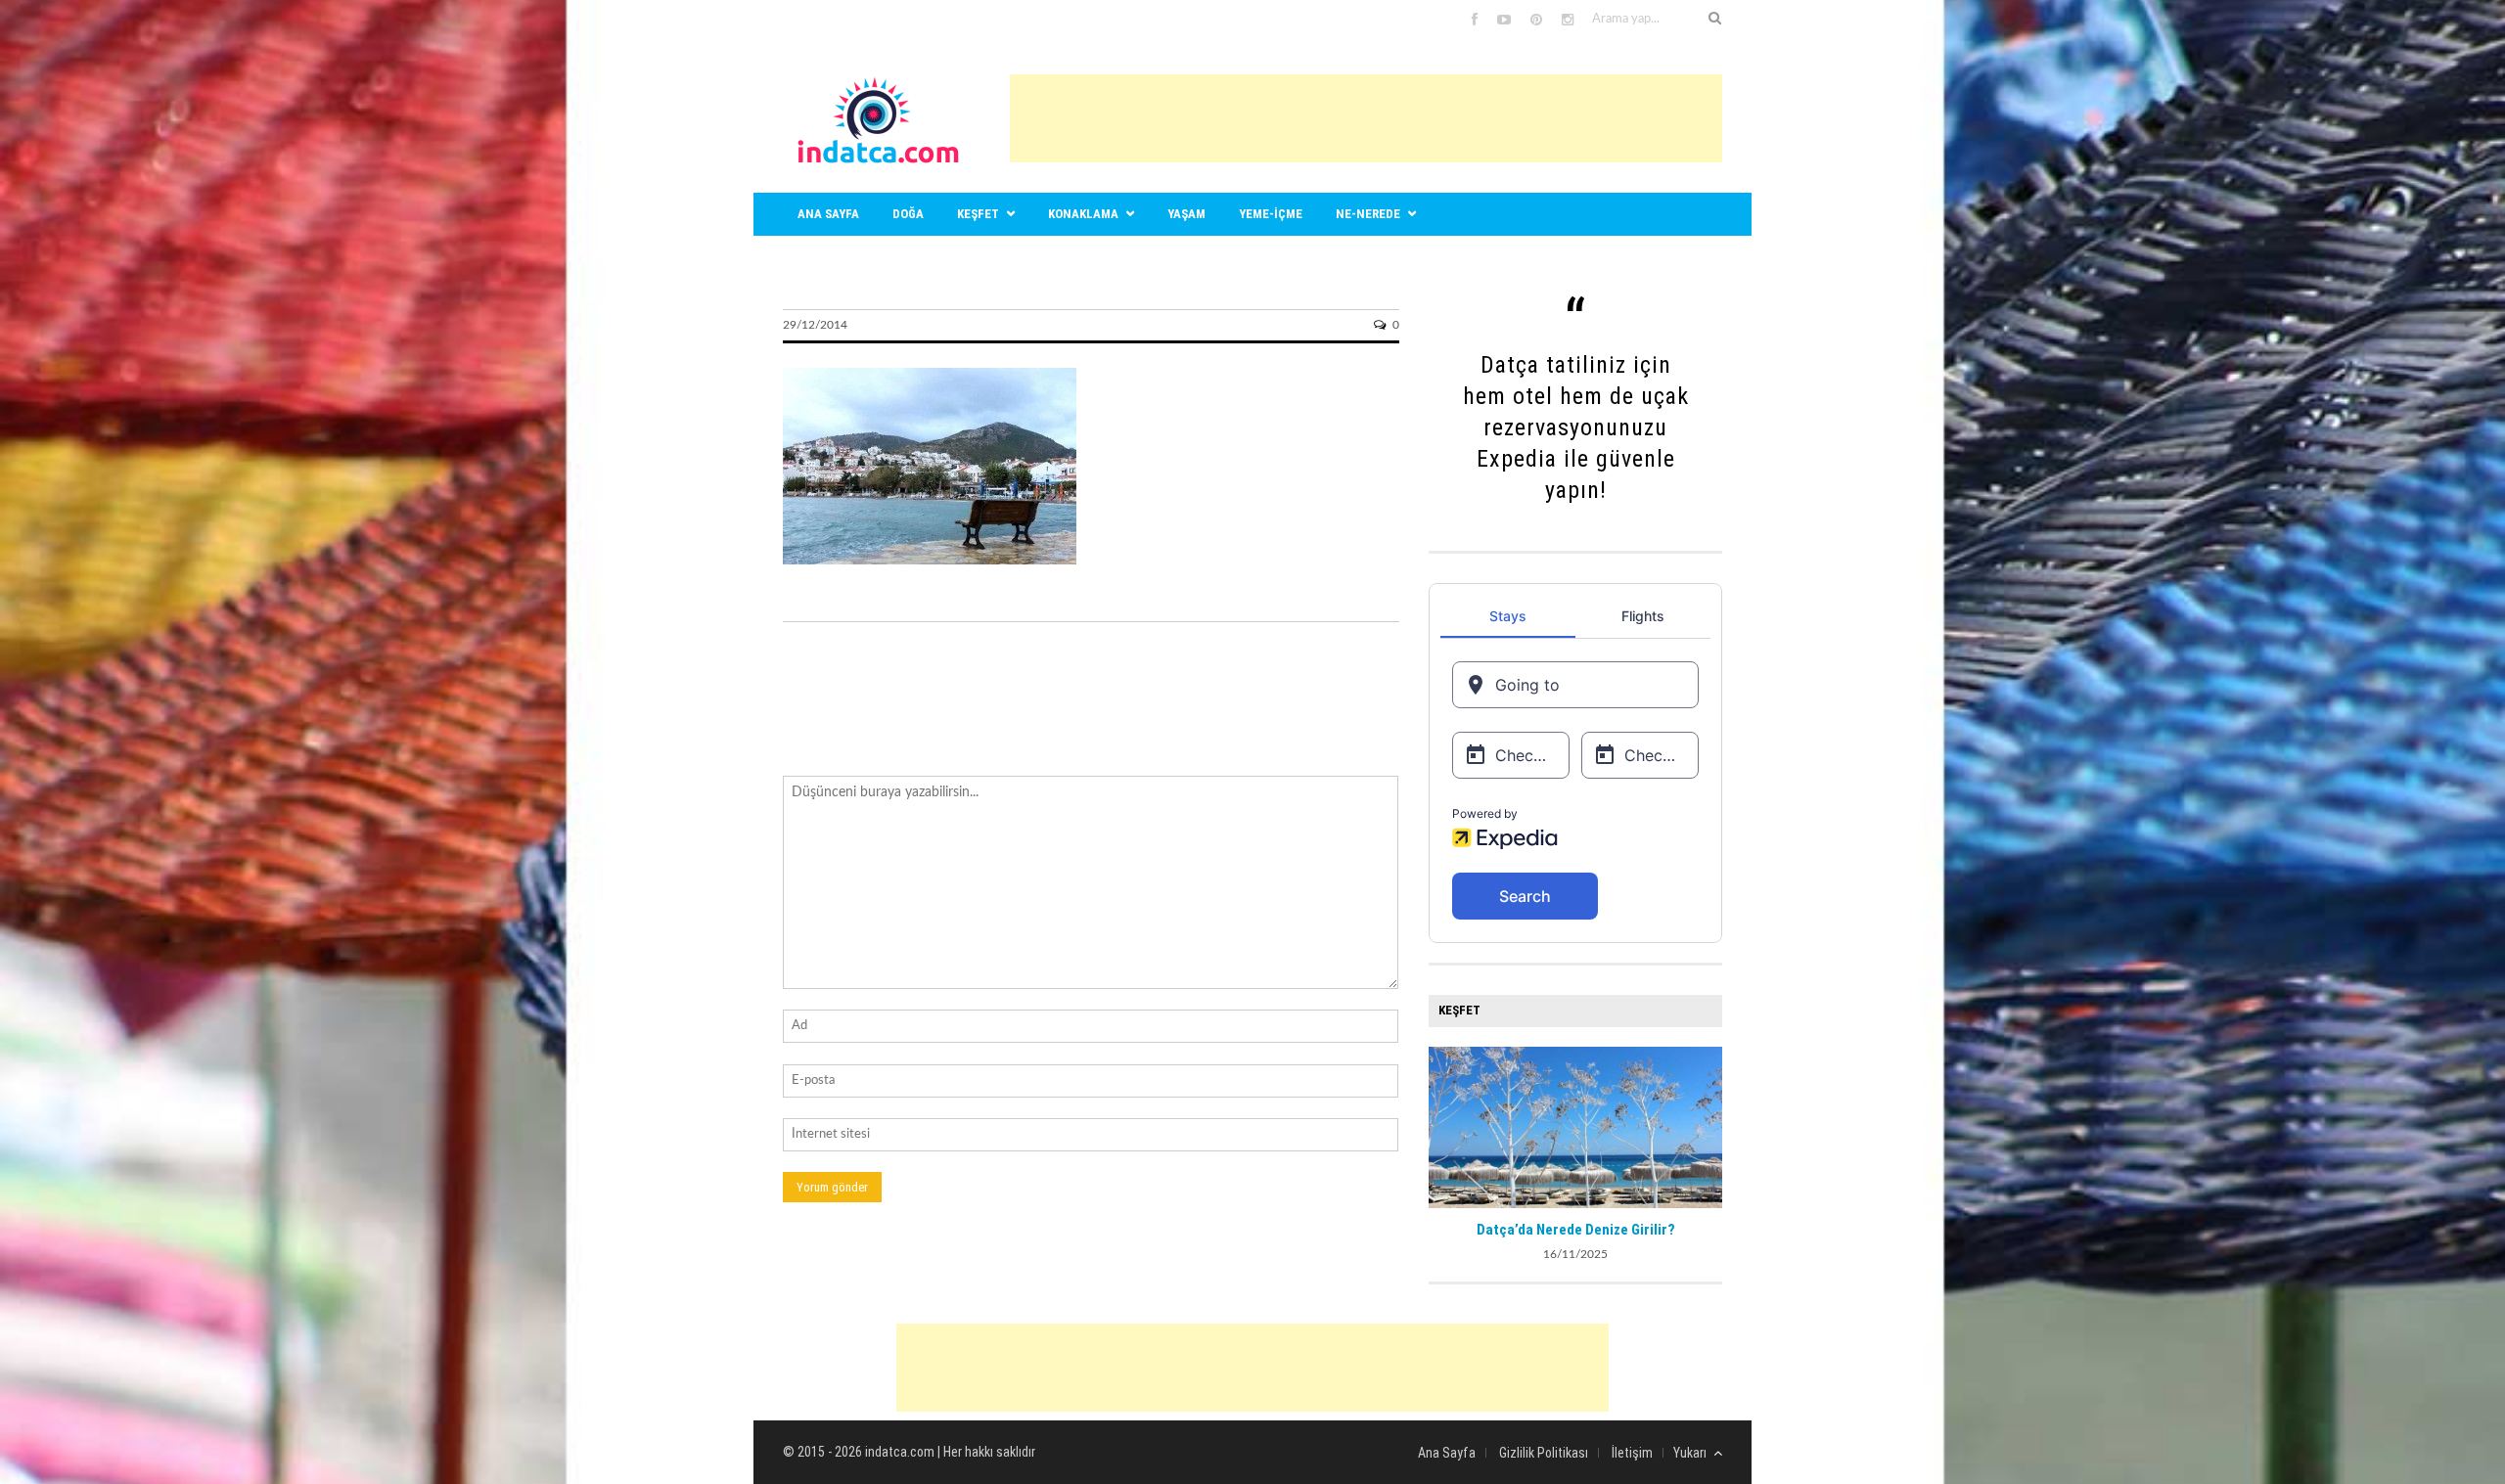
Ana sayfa (828, 214)
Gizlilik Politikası (1544, 1453)
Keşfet (978, 214)
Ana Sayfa (1447, 1453)
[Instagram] (1568, 21)
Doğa (908, 214)
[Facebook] (1475, 21)
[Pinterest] (1536, 21)
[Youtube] (1504, 21)
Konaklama (1083, 214)
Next (1708, 1125)
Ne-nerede (1368, 214)
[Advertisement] (1366, 118)
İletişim (1632, 1453)
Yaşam (1186, 214)
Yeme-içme (1271, 214)
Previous (1443, 1125)
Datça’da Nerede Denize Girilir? (1576, 1230)
